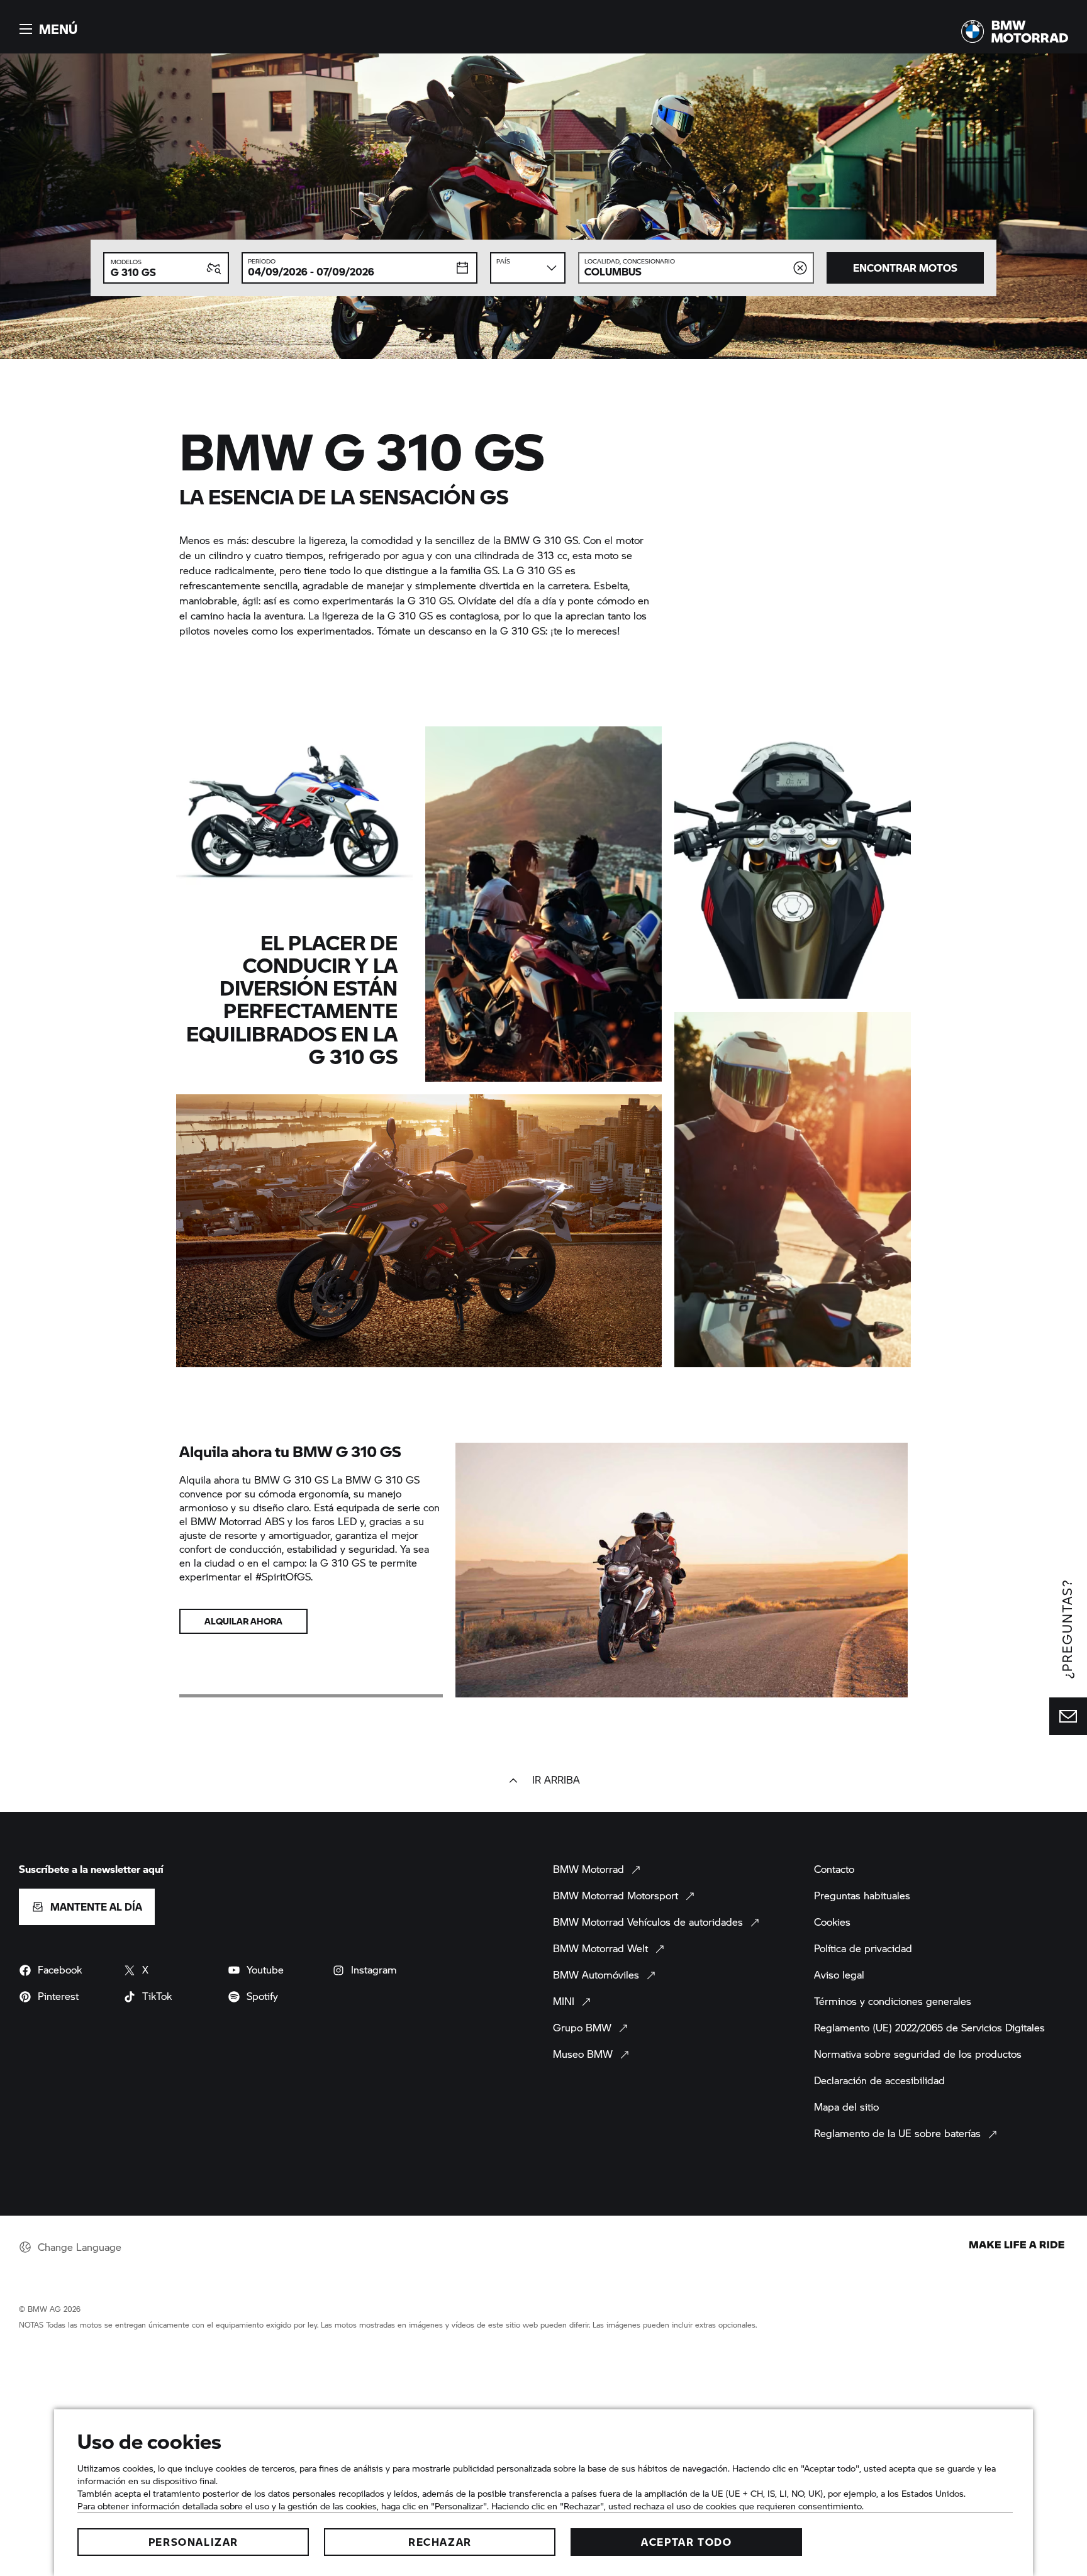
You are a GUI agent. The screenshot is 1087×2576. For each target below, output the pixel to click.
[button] (47, 29)
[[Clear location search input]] (800, 268)
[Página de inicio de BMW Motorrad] (1015, 31)
